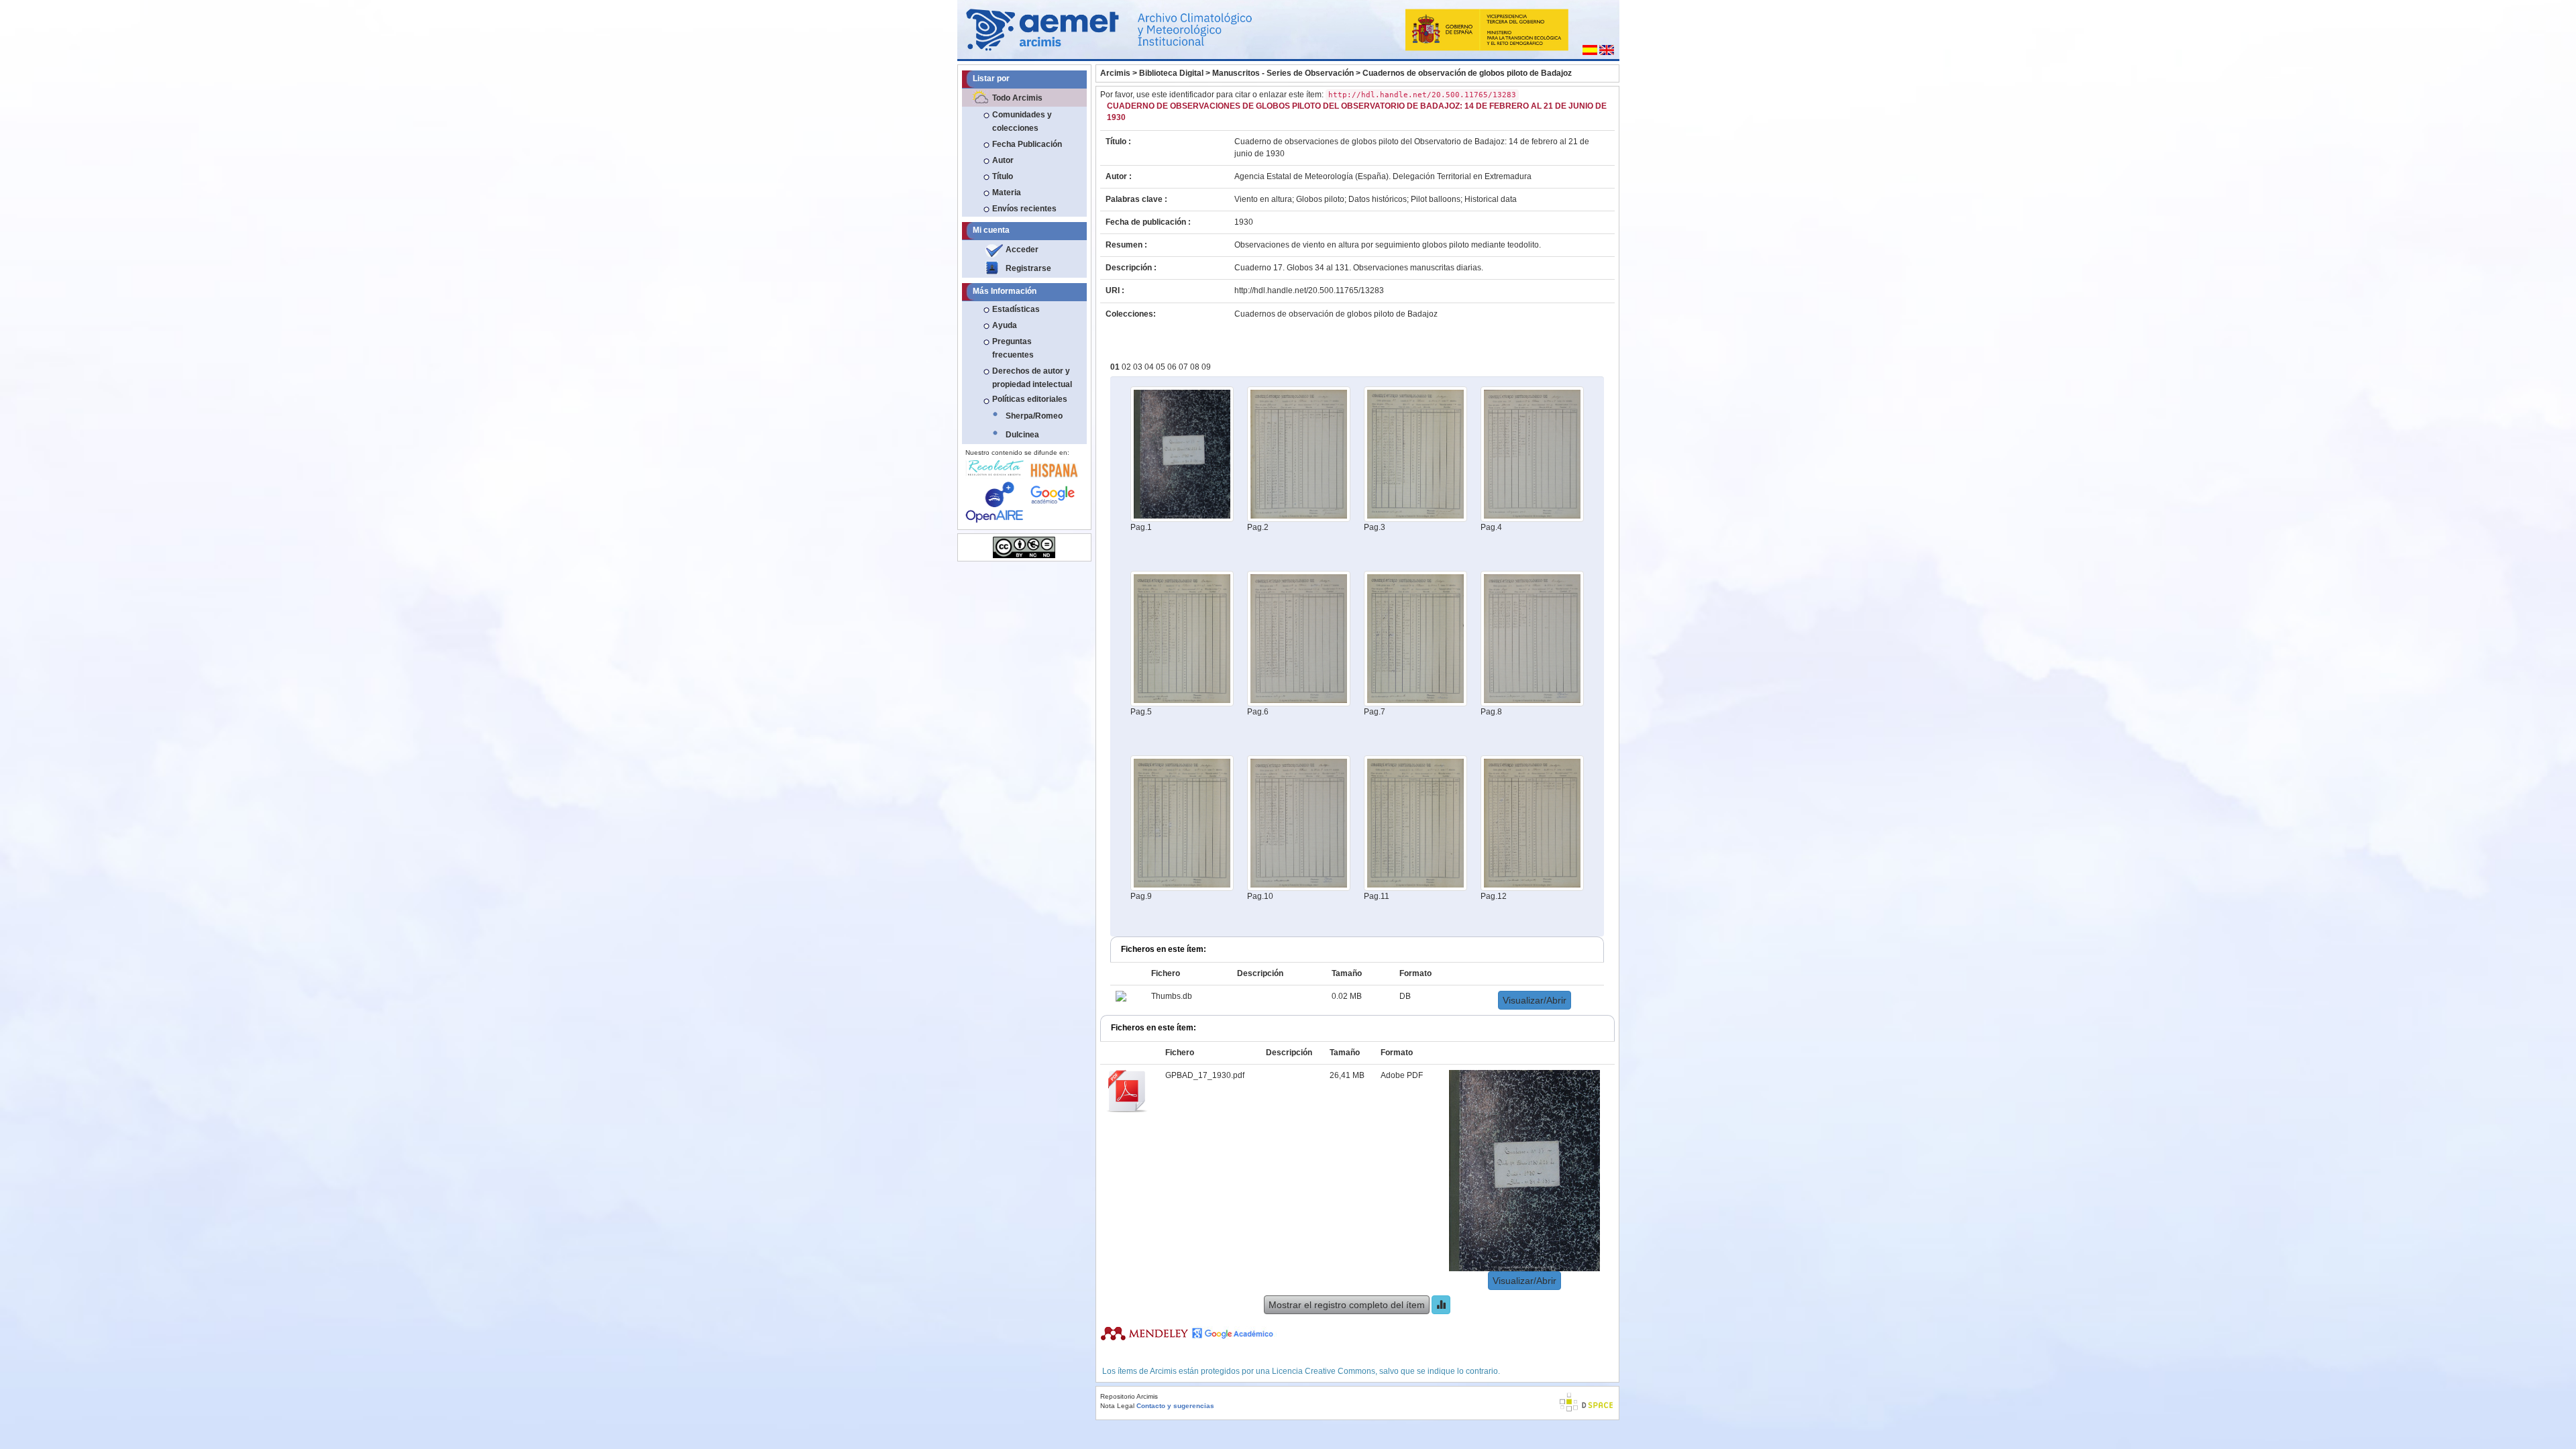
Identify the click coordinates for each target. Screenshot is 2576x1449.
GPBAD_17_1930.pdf (1205, 1075)
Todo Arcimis (1017, 98)
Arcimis (1115, 73)
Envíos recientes (1024, 209)
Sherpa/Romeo (1034, 416)
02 (1127, 367)
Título (1003, 176)
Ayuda (1005, 325)
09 (1206, 367)
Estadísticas (1016, 309)
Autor (1003, 160)
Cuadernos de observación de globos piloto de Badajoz (1467, 73)
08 (1196, 367)
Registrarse (1028, 268)
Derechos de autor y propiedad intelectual (1032, 378)
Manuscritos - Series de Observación (1283, 73)
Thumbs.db (1172, 996)
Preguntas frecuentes (1013, 348)
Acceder (1022, 250)
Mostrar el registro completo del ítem (1347, 1305)
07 (1184, 367)
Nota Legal (1117, 1406)
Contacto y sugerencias (1175, 1406)
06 (1173, 367)
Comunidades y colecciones (1022, 121)
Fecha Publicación (1027, 144)
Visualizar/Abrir (1535, 1000)
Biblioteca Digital (1171, 73)
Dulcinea (1022, 435)
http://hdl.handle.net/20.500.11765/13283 (1309, 290)
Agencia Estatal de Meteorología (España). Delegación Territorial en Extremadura (1383, 176)
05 (1162, 367)
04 (1150, 367)
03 (1139, 367)
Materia (1007, 193)
